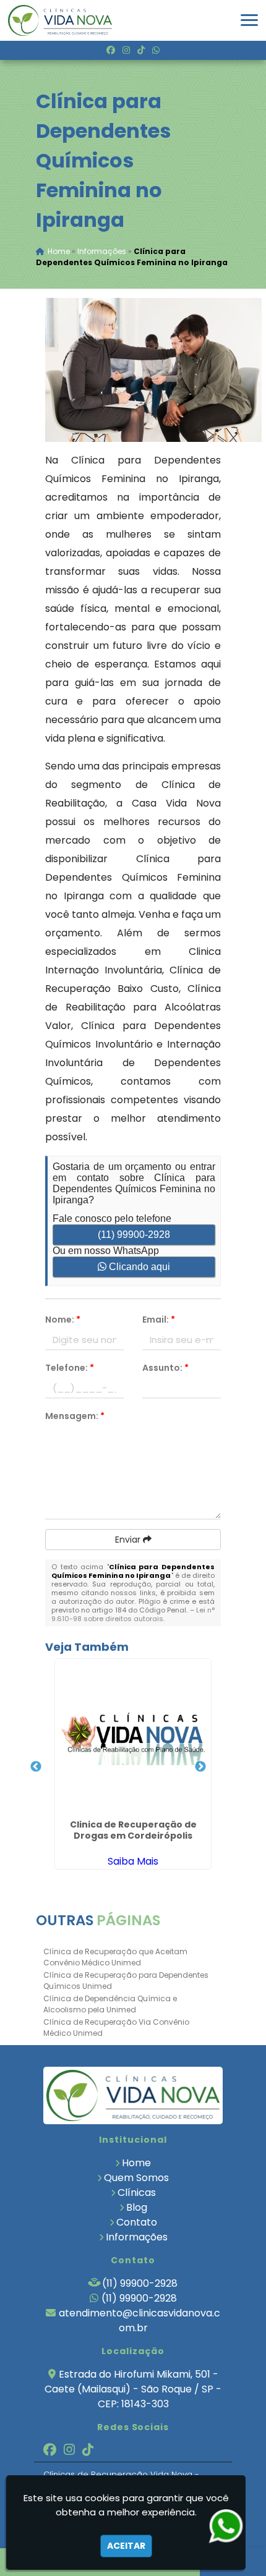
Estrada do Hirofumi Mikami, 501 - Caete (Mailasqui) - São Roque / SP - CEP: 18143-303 (133, 2389)
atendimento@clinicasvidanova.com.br (139, 2320)
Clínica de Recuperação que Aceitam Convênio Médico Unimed (115, 1957)
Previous (36, 1767)
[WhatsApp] (156, 50)
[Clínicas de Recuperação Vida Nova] (133, 2095)
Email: (159, 1320)
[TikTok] (141, 50)
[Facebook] (111, 50)
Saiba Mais (133, 1861)
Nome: (63, 1320)
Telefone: (70, 1368)
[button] (249, 20)
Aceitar (126, 2546)
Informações (137, 2237)
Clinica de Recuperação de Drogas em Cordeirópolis (133, 1830)
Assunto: (165, 1368)
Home (136, 2163)
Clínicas (137, 2193)
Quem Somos (136, 2178)
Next (200, 1767)
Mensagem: (75, 1416)
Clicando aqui (138, 1267)
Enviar (129, 1540)
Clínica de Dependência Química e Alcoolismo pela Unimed (110, 2004)
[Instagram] (126, 50)
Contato (137, 2222)
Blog (137, 2207)
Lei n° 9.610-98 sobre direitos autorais (133, 1614)
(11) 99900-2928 (134, 1235)
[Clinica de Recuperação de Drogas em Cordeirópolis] (133, 1737)
